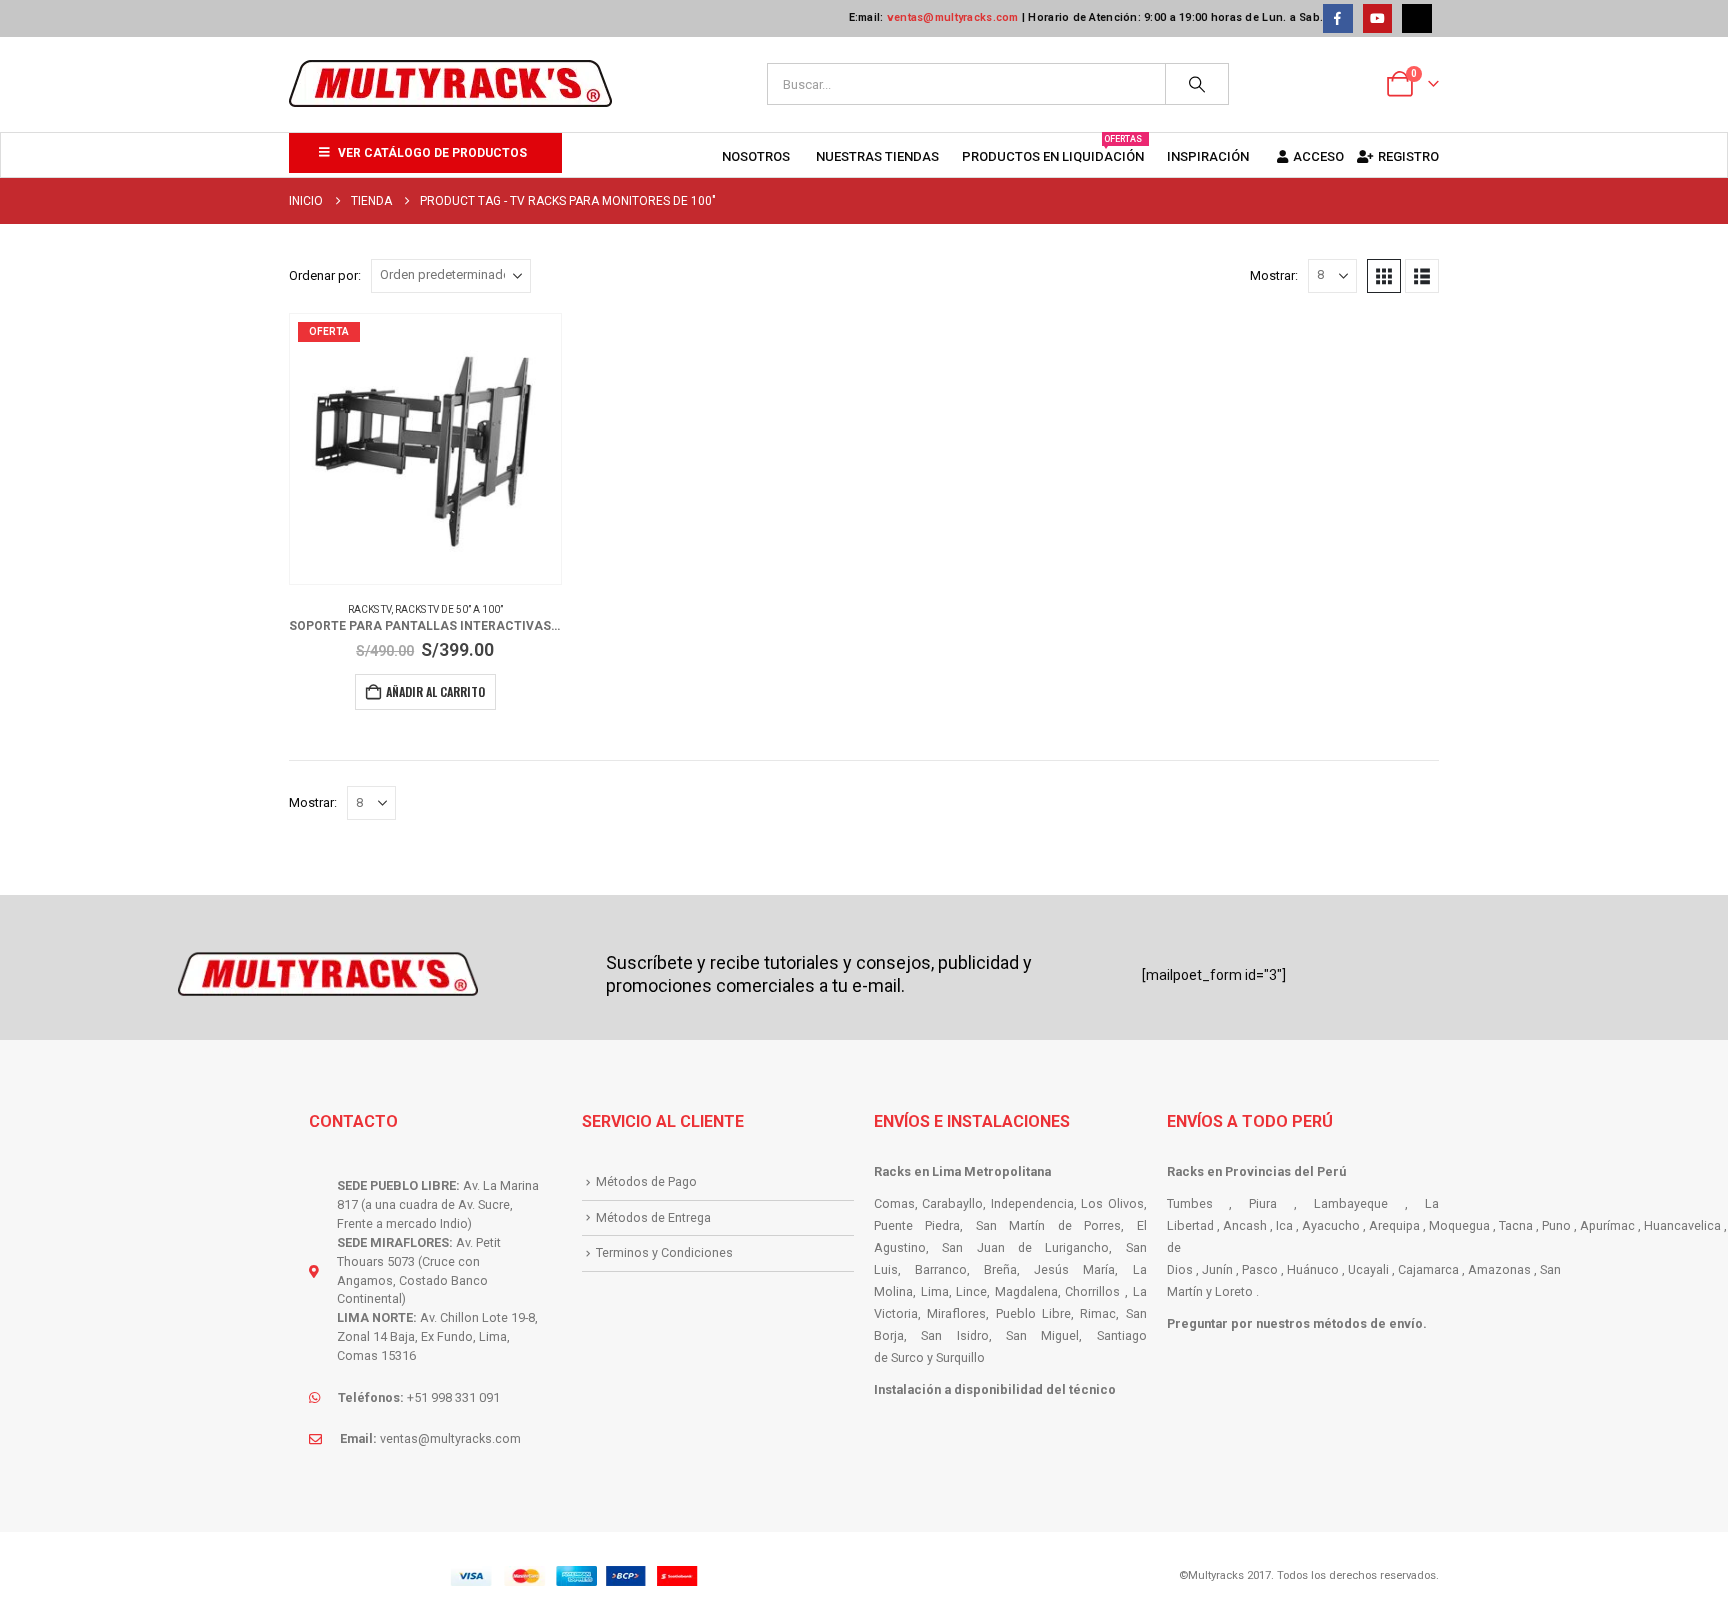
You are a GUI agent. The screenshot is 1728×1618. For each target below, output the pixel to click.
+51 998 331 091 (453, 1397)
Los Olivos (1112, 1203)
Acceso (1318, 156)
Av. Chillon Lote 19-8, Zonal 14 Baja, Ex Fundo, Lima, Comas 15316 (437, 1336)
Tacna (1516, 1225)
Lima (935, 1291)
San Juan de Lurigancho (1025, 1247)
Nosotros (756, 156)
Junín (1217, 1269)
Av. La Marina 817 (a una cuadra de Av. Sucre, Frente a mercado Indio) (438, 1204)
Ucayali (1368, 1269)
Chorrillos (1092, 1291)
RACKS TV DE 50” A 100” (449, 609)
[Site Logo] (450, 84)
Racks (894, 1171)
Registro (1408, 156)
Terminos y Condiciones (664, 1252)
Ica (1284, 1225)
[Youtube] (1377, 18)
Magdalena (1026, 1291)
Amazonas (1499, 1269)
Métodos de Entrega (653, 1217)
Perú (1331, 1171)
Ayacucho (1331, 1225)
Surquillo (960, 1357)
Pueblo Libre (1033, 1313)
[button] (1384, 276)
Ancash (1245, 1225)
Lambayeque (1351, 1203)
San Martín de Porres (1048, 1225)
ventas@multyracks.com (953, 17)
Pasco (1260, 1269)
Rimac (1098, 1313)
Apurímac (1607, 1225)
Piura (1263, 1203)
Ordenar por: (325, 275)
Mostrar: (1274, 275)
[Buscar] (1197, 84)
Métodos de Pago (646, 1181)
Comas (894, 1203)
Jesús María (1074, 1269)
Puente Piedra (917, 1225)
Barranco (941, 1269)
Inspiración (1208, 156)
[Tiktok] (1416, 18)
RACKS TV (369, 609)
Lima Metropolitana (991, 1171)
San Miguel (1042, 1335)
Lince (971, 1291)
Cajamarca (1428, 1269)
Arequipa (1394, 1225)
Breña (1000, 1269)
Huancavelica (1682, 1225)
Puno (1556, 1225)
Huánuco (1313, 1269)
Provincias (1258, 1171)
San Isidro (954, 1335)
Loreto (1234, 1291)
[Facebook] (1337, 18)
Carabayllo (952, 1203)
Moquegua (1459, 1225)
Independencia (1032, 1203)
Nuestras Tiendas (877, 156)
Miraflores (956, 1313)
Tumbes (1190, 1203)
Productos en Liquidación (1053, 149)
